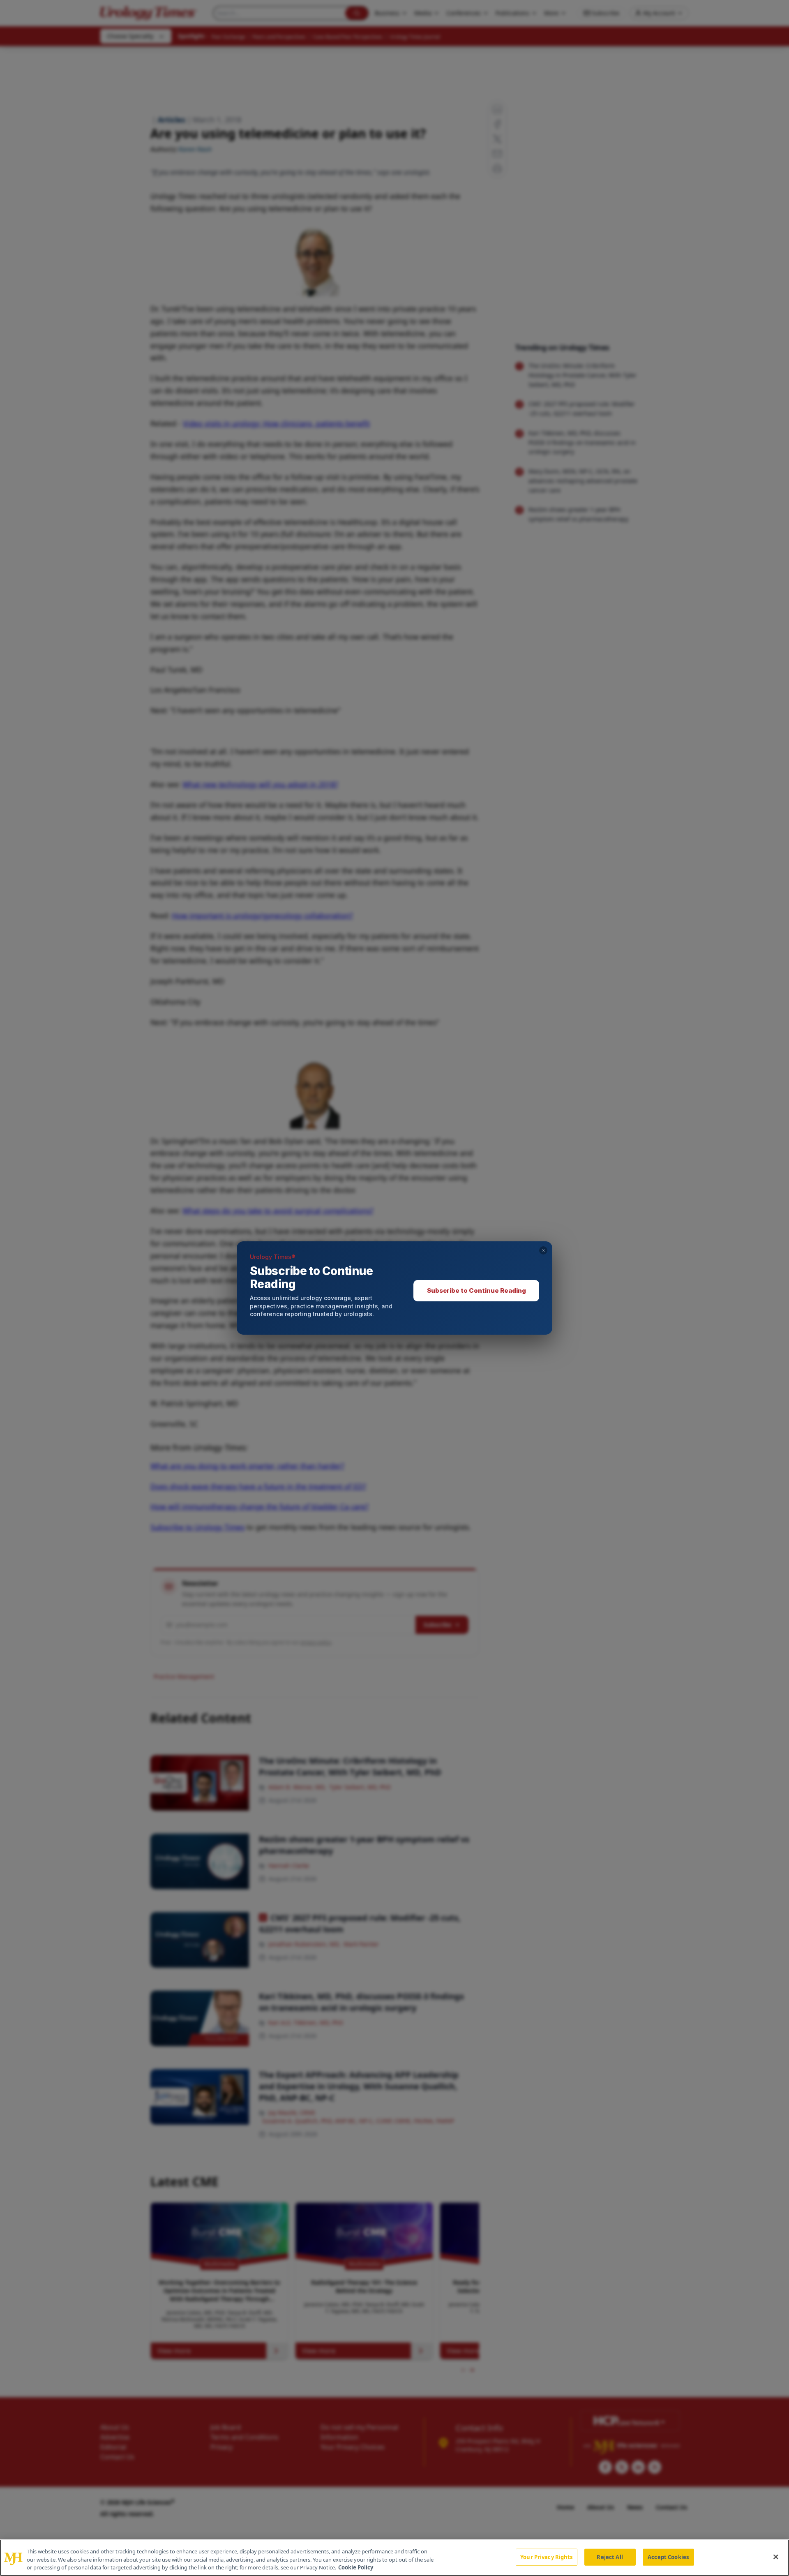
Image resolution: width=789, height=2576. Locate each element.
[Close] (776, 2557)
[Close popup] (543, 1250)
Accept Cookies (668, 2557)
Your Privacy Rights (546, 2557)
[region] (394, 2558)
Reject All (610, 2557)
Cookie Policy (356, 2567)
